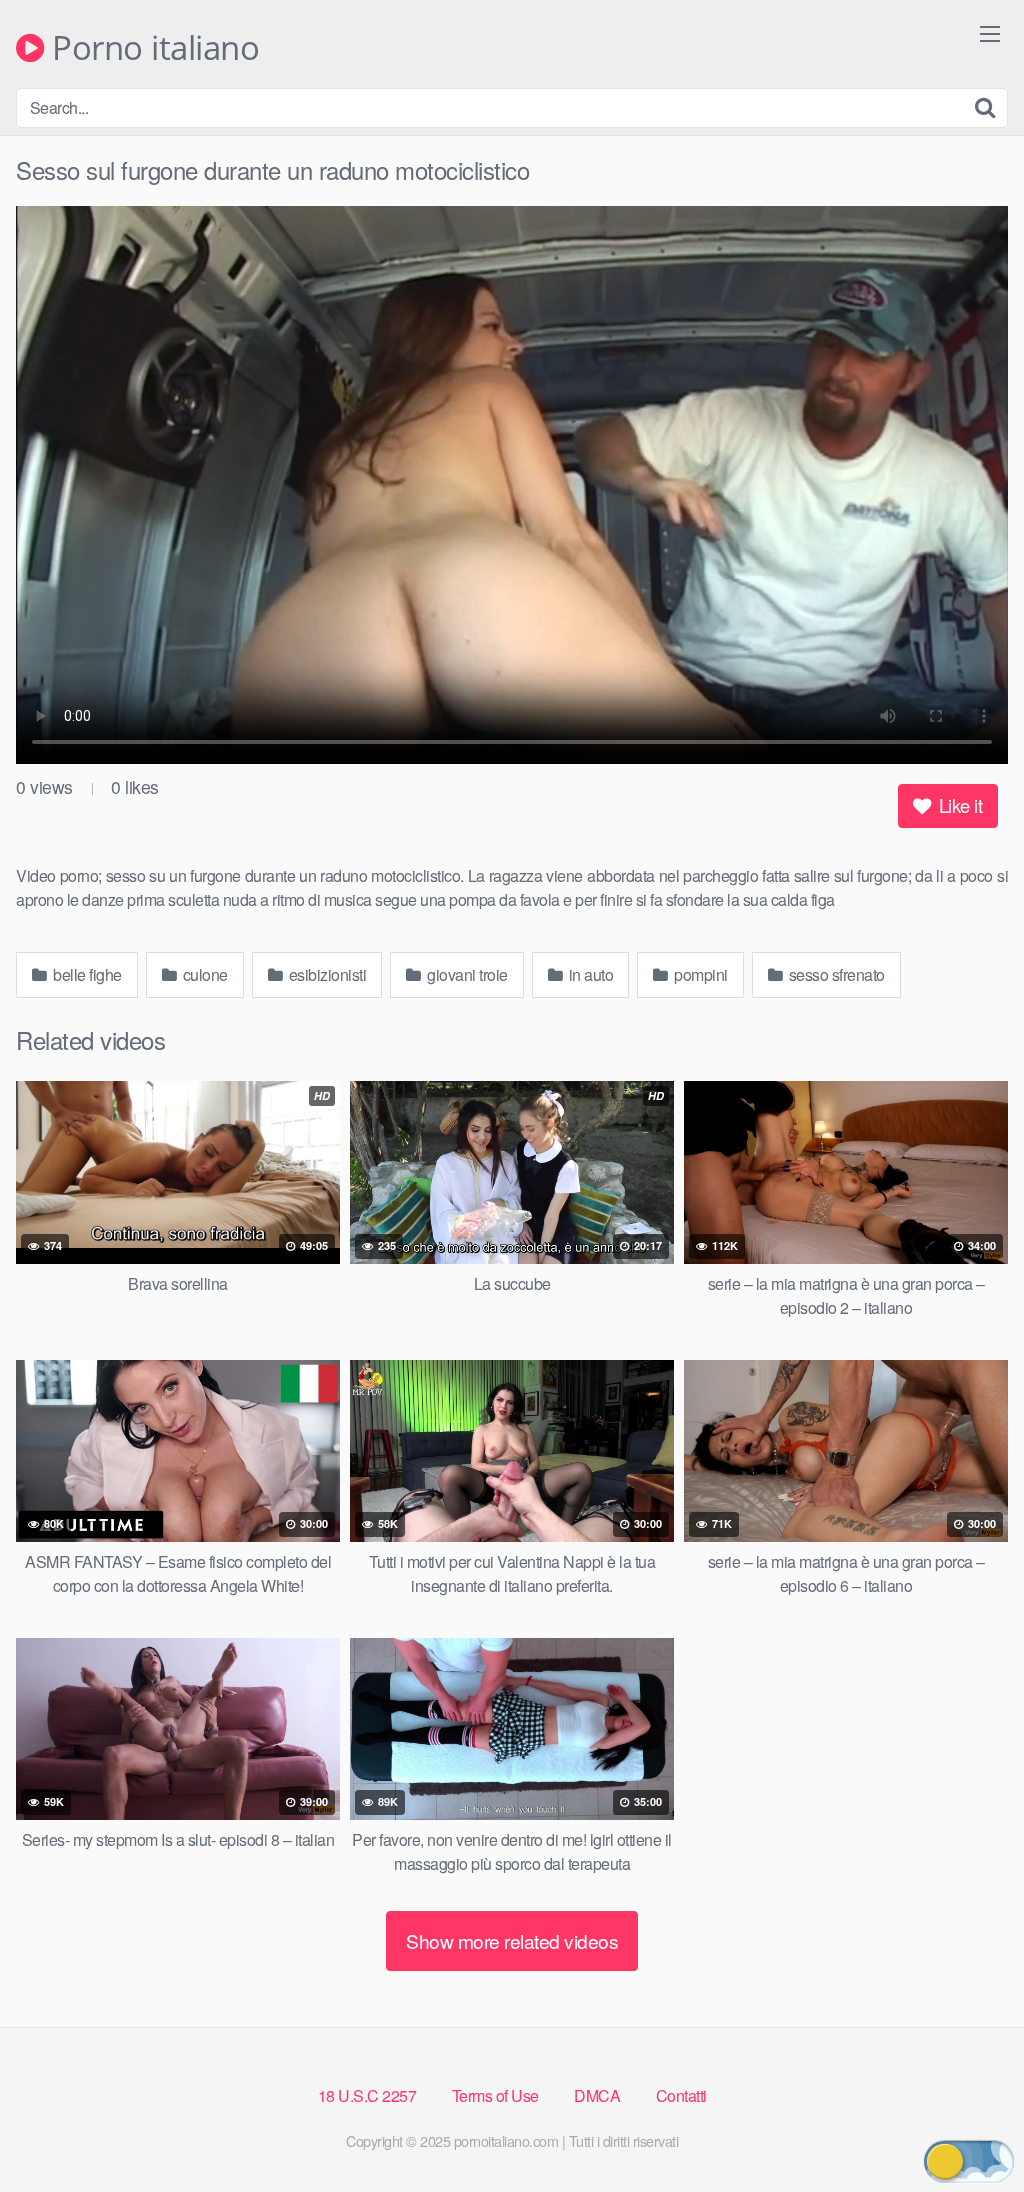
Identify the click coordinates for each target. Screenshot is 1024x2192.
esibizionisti (325, 974)
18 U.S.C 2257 (367, 2095)
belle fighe (86, 974)
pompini (699, 974)
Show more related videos (512, 1940)
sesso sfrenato (835, 974)
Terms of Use (495, 2095)
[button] (969, 2161)
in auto (589, 974)
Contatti (681, 2095)
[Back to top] (969, 2128)
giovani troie (466, 974)
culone (203, 974)
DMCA (597, 2095)
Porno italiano (151, 48)
